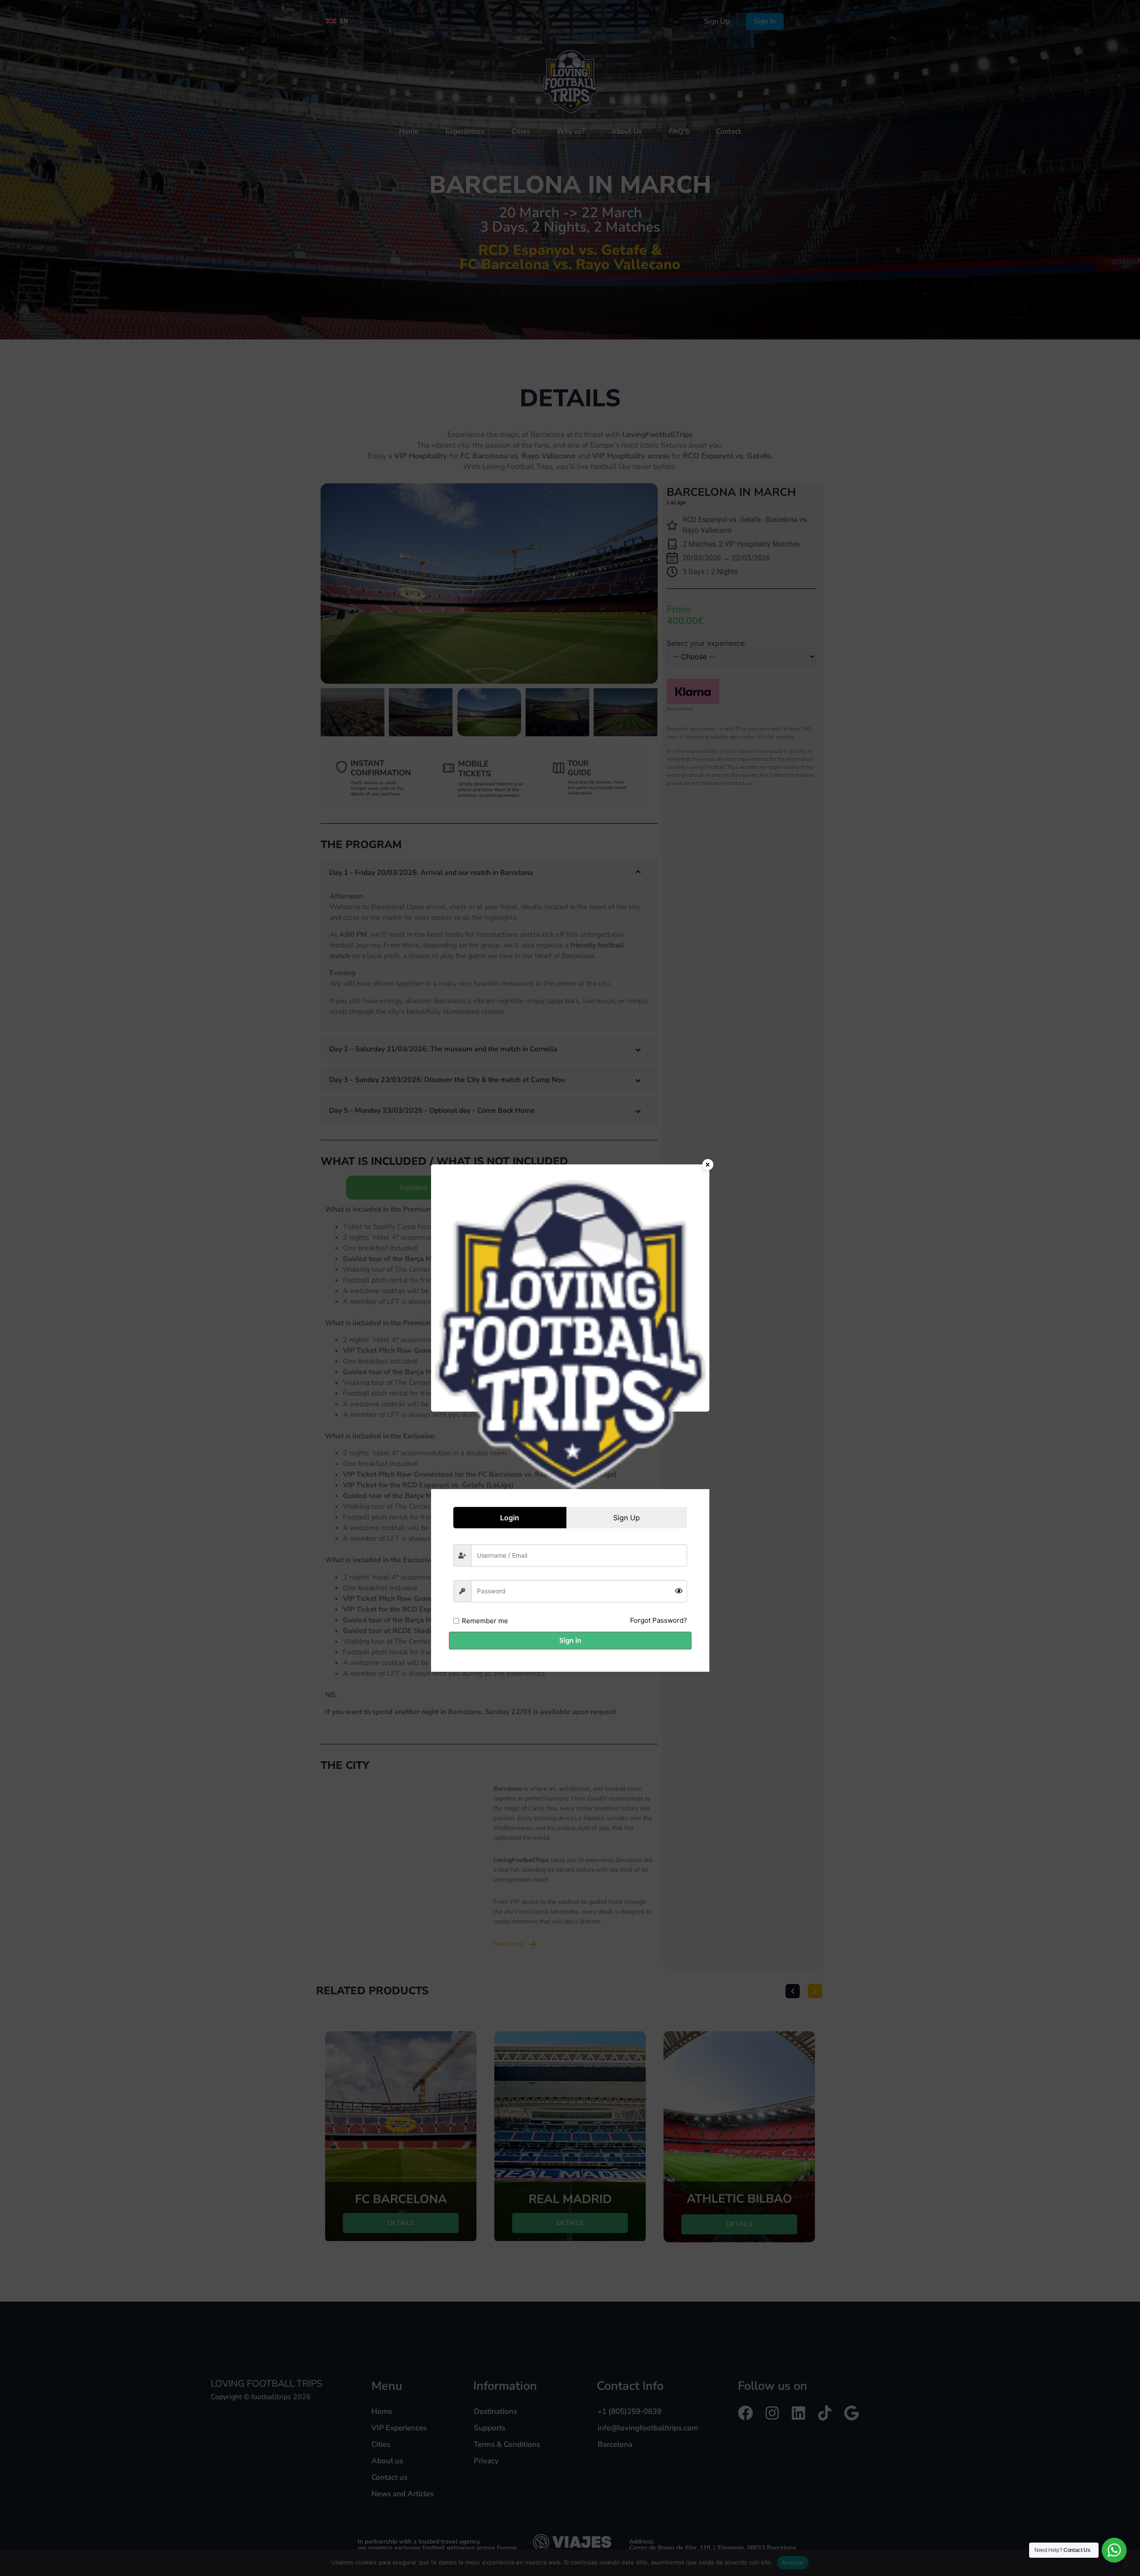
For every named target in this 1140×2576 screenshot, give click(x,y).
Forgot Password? (659, 1620)
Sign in (570, 1640)
